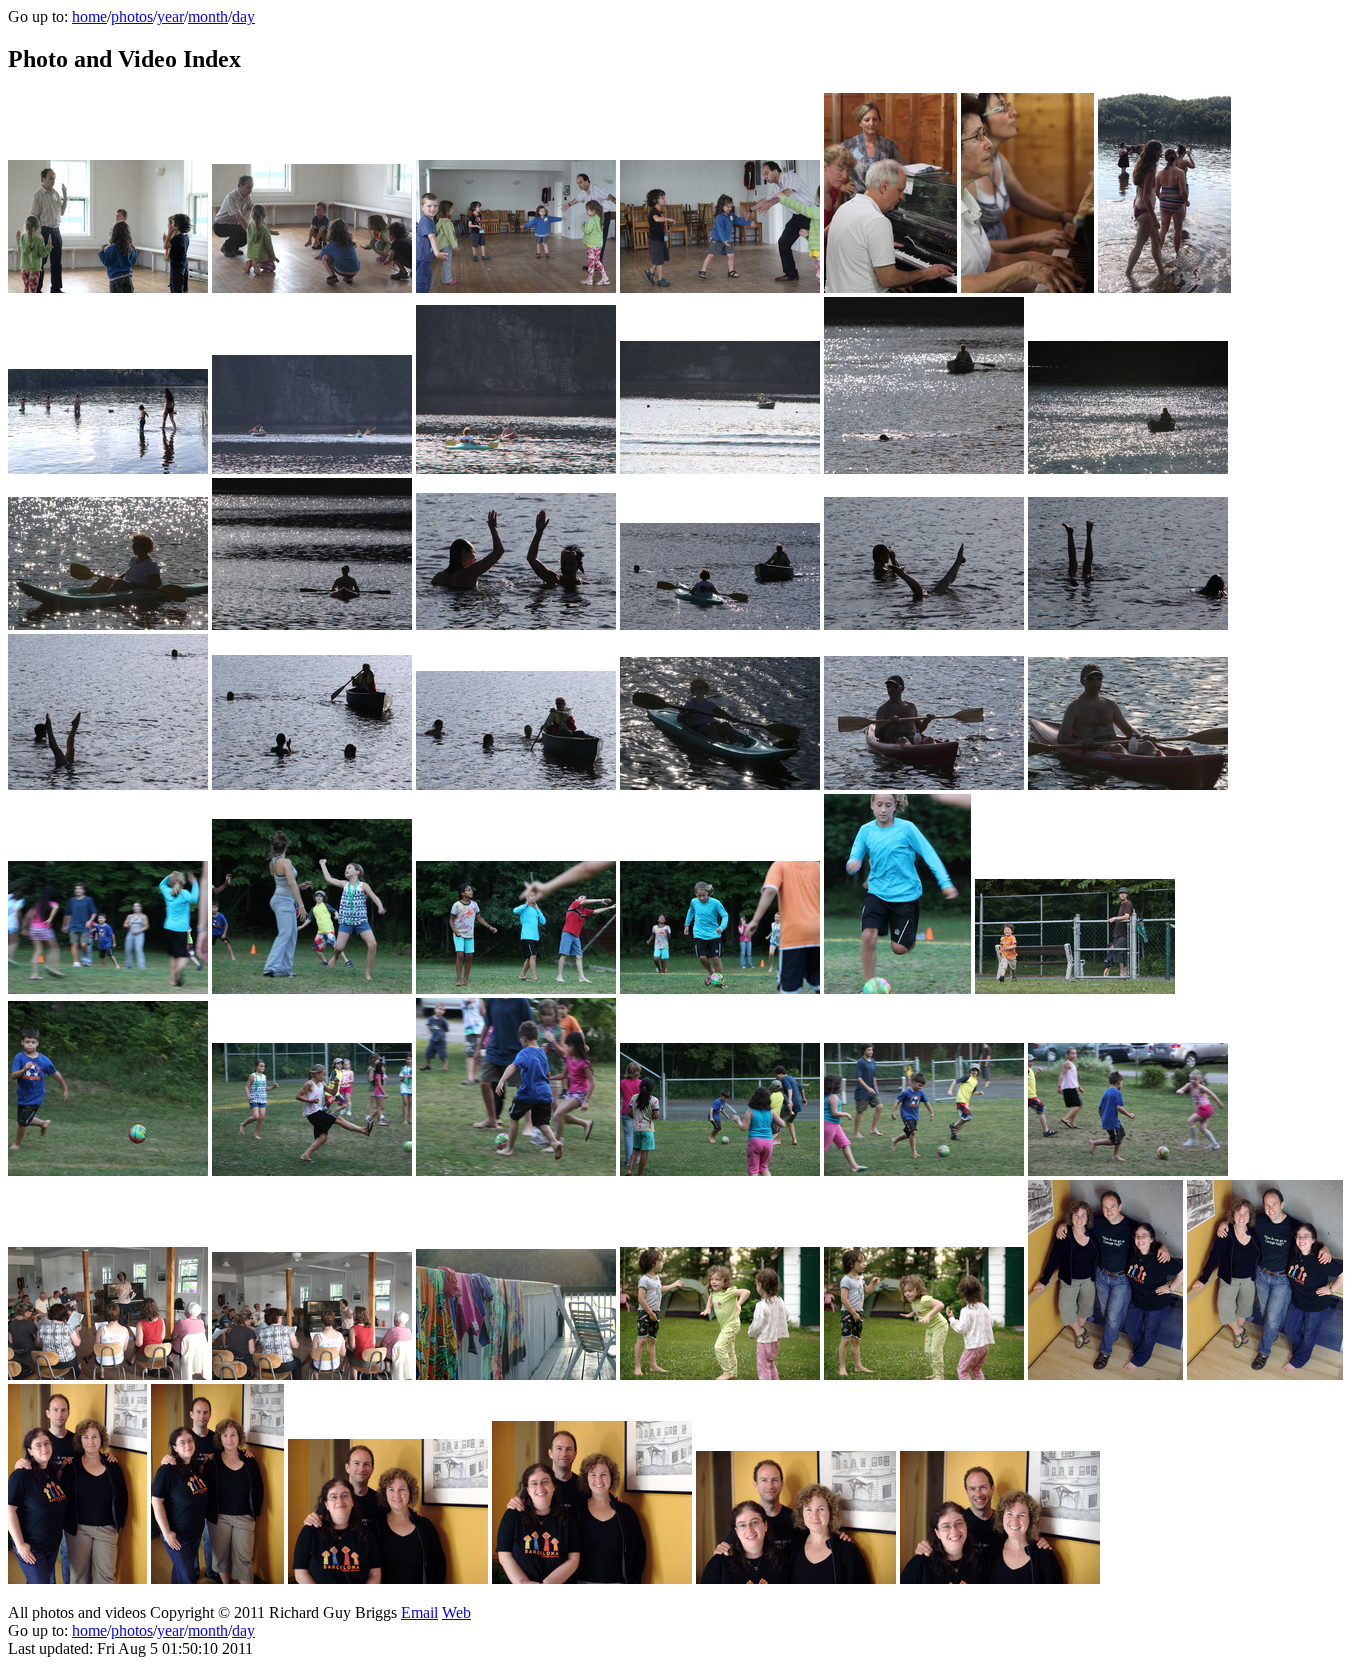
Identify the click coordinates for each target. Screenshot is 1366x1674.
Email (419, 1612)
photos (132, 16)
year (170, 16)
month (208, 16)
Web (456, 1612)
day (243, 16)
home (89, 16)
